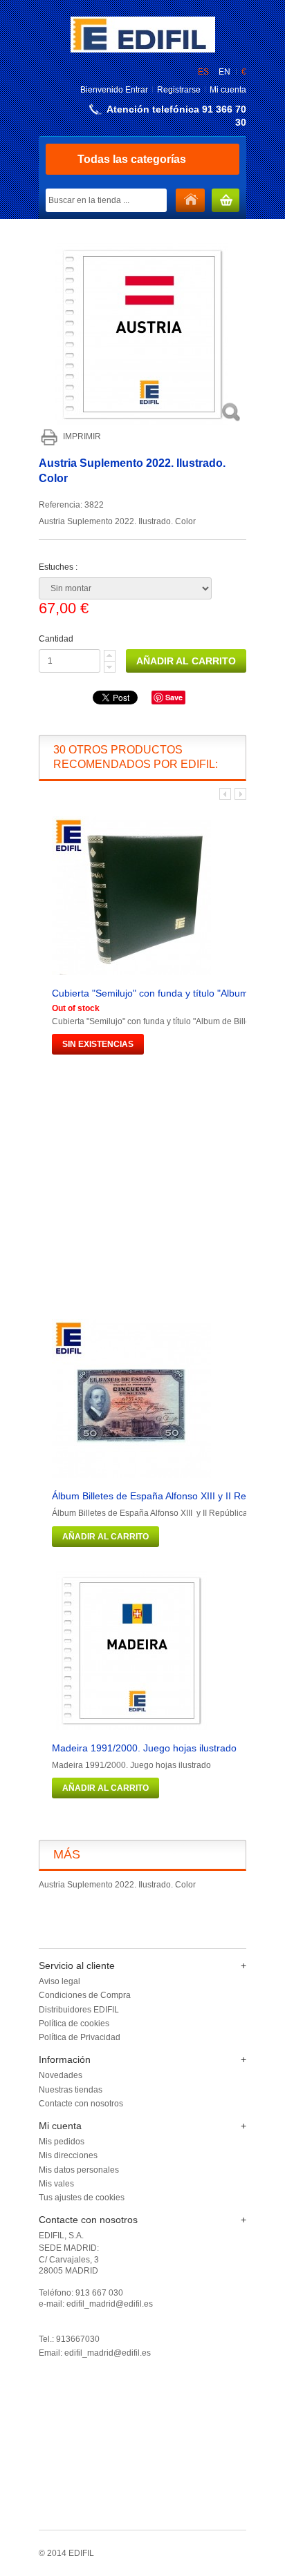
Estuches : (59, 567)
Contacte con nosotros (81, 2104)
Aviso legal (59, 1981)
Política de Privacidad (80, 2037)
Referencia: (62, 505)
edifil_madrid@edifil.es (108, 2353)
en (224, 72)
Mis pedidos (62, 2142)
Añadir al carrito (105, 1537)
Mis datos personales (79, 2170)
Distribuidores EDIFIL (79, 2010)
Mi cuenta (228, 90)
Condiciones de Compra (85, 1995)
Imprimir (82, 436)
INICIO (190, 201)
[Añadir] (110, 656)
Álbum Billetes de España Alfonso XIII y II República (165, 1496)
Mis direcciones (68, 2155)
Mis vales (56, 2184)
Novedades (61, 2075)
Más (67, 1854)
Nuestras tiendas (71, 2090)
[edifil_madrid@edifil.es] (143, 50)
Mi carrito (226, 201)
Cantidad (56, 639)
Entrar (137, 90)
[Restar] (110, 667)
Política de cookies (74, 2024)
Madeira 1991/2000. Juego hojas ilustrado (144, 1748)
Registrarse (179, 90)
